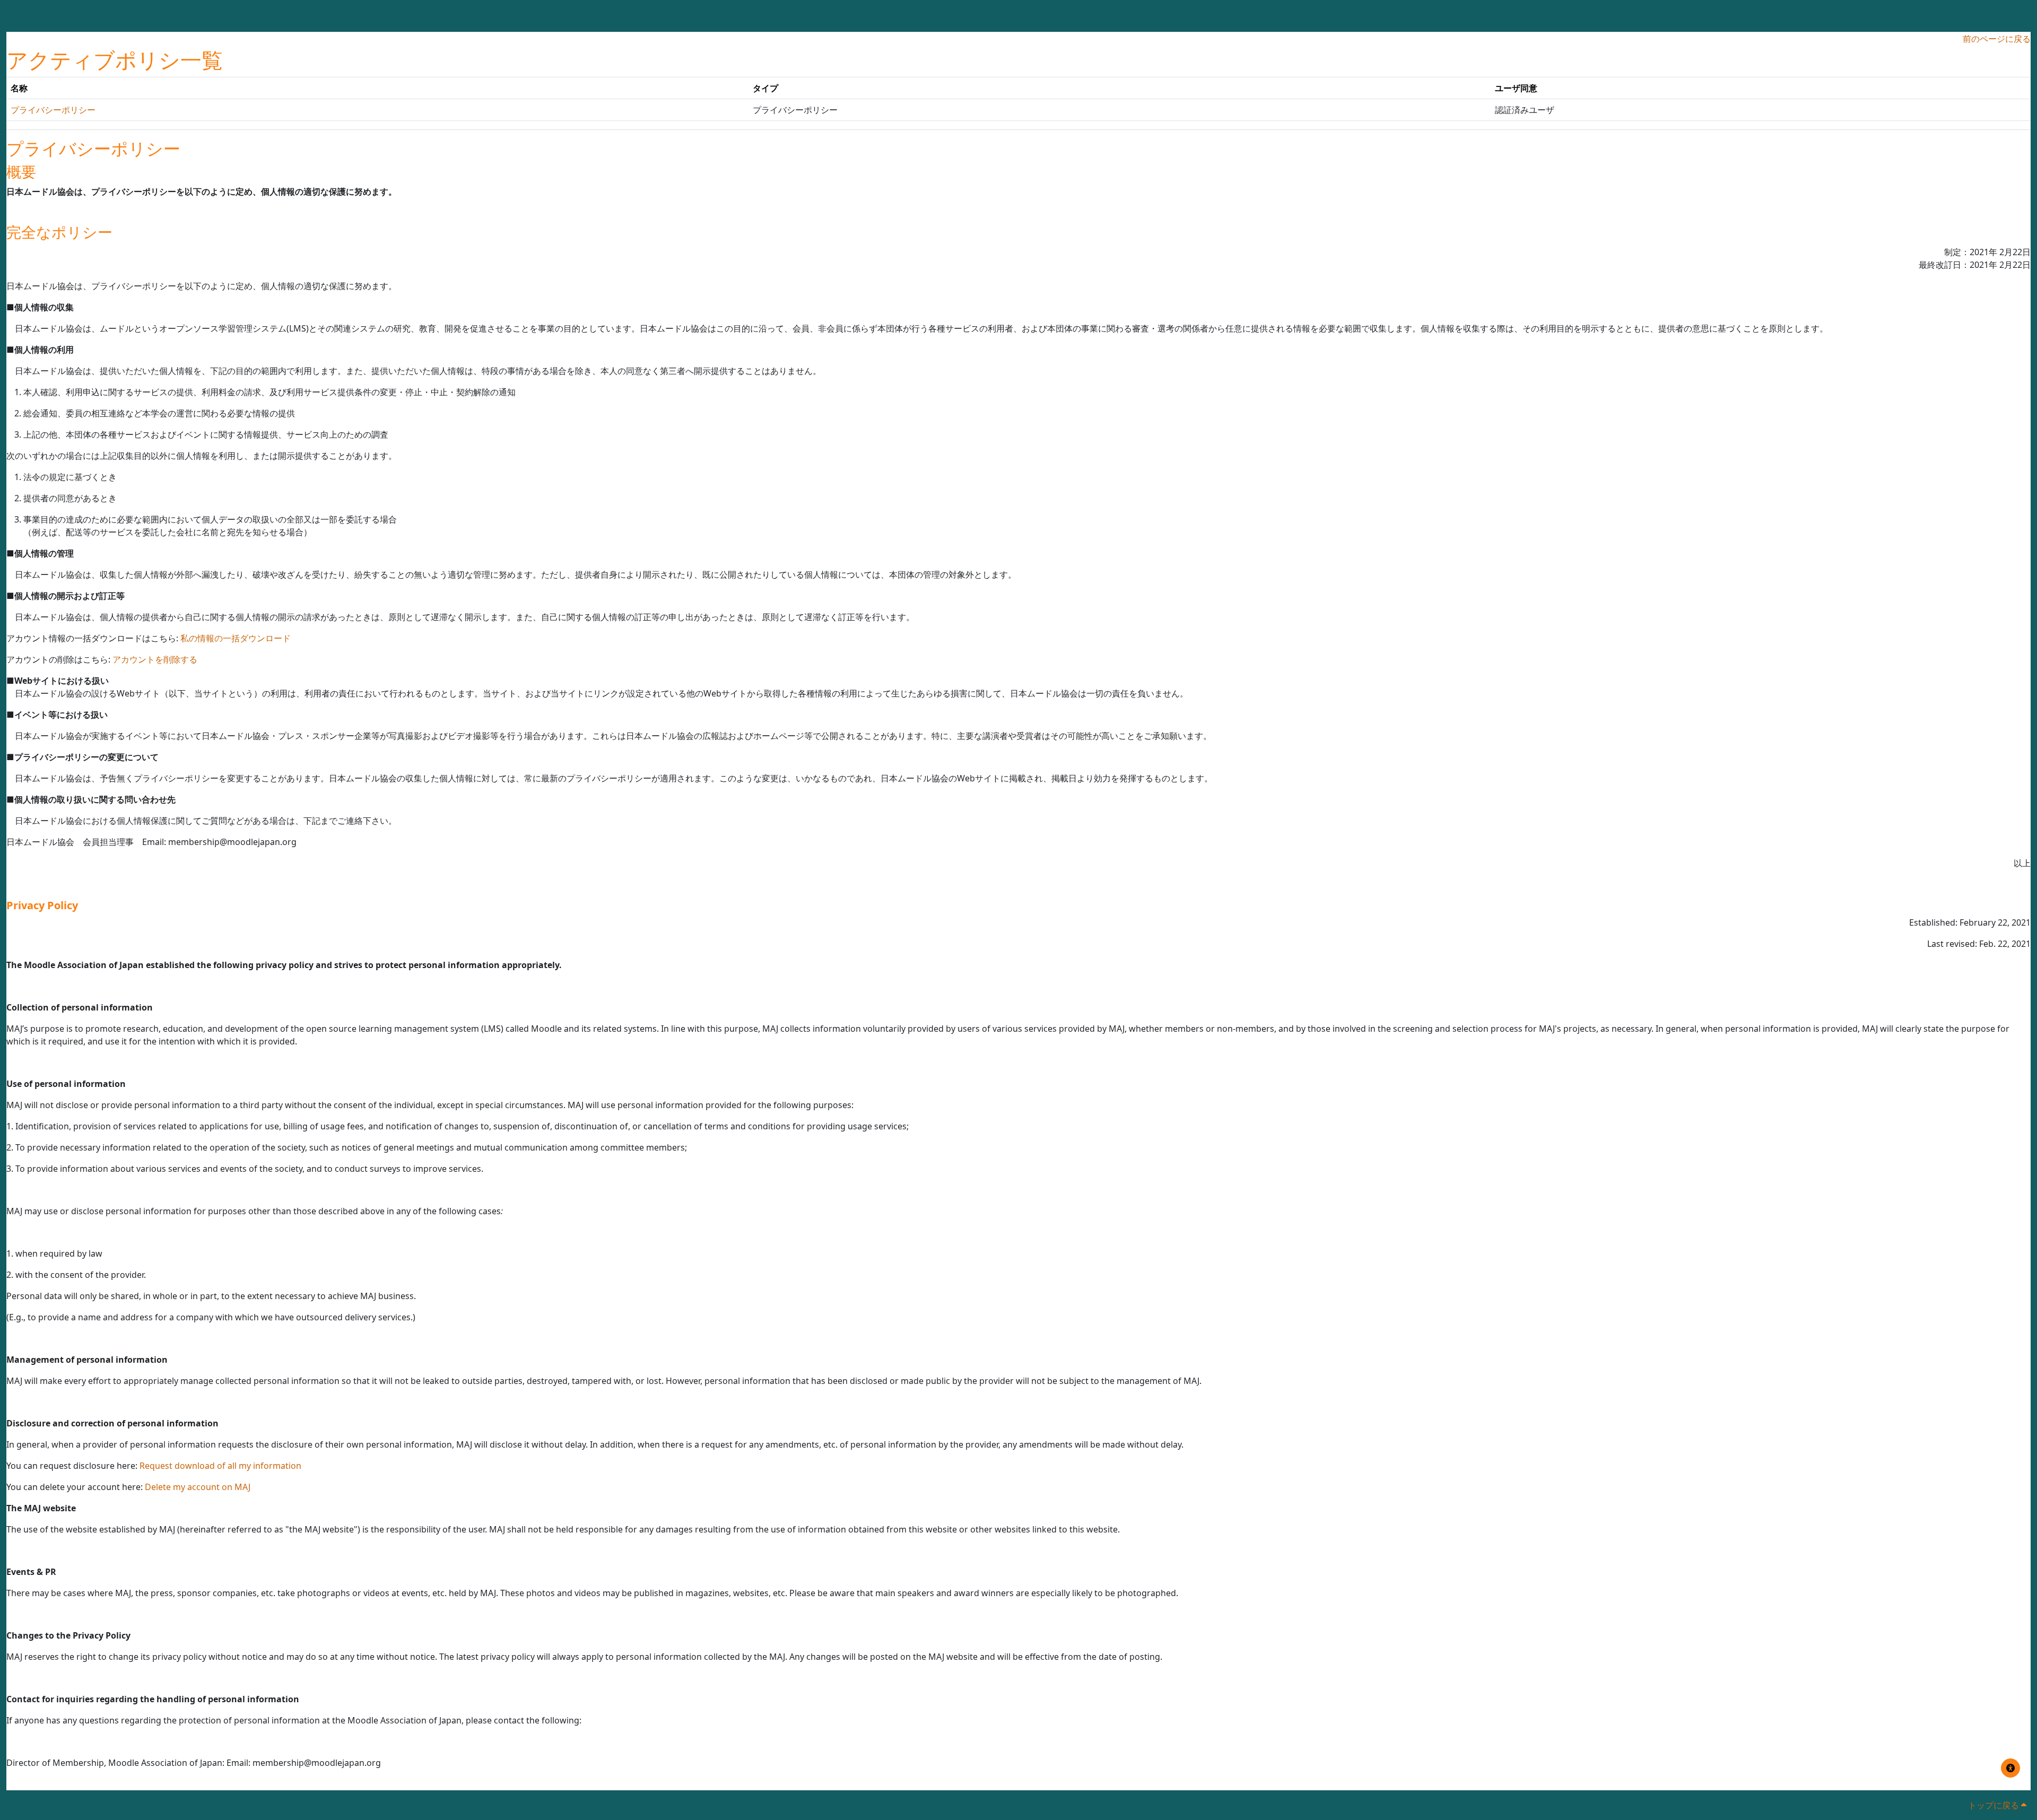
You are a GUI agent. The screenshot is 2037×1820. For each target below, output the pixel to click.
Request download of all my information (220, 1466)
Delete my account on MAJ (198, 1487)
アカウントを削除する (155, 659)
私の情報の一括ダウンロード (236, 638)
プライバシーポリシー (53, 110)
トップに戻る (1995, 1805)
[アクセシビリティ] (2010, 1768)
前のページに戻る (1997, 39)
